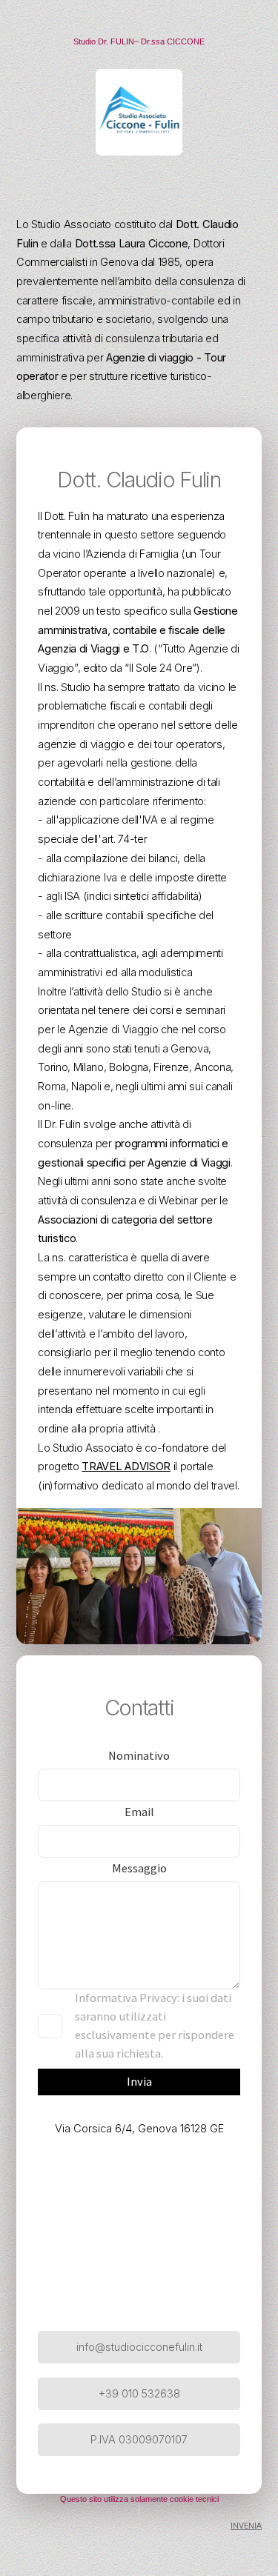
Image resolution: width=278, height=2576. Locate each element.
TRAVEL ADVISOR (126, 1466)
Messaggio (139, 1868)
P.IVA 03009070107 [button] (139, 2440)
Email (139, 1812)
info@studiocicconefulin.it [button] (139, 2347)
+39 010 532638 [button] (139, 2394)
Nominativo (139, 1756)
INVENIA (246, 2526)
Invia (139, 2082)
